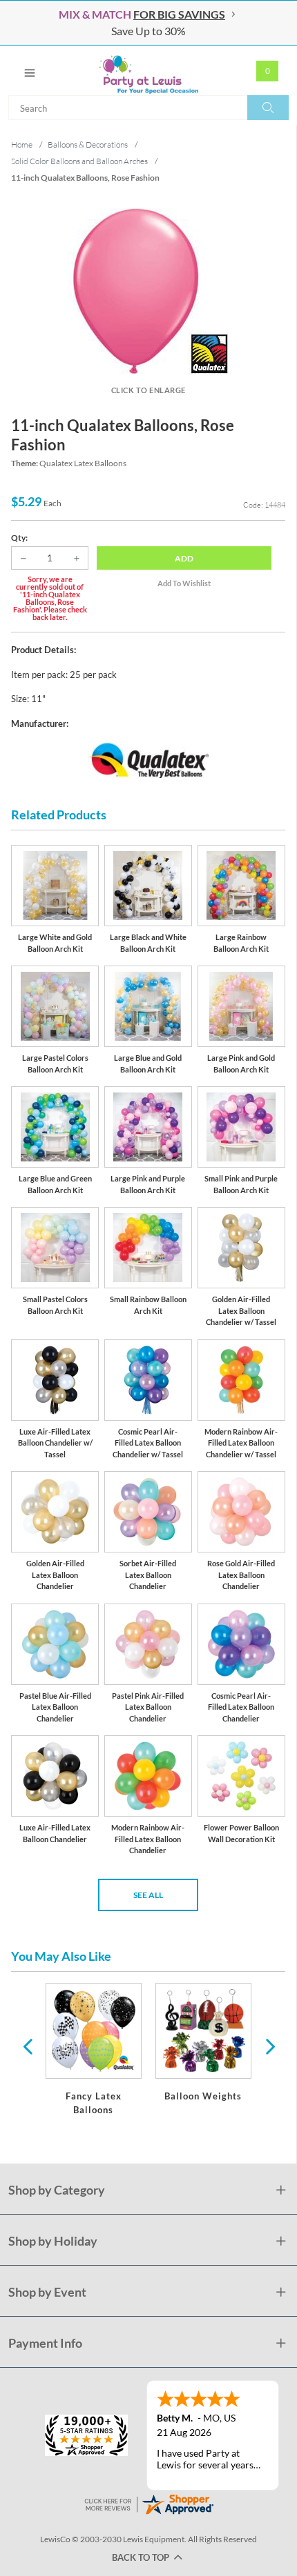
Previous (28, 2046)
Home (22, 144)
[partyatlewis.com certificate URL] (148, 2503)
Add (184, 558)
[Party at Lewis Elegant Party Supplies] (148, 70)
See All (148, 1895)
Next (269, 2046)
